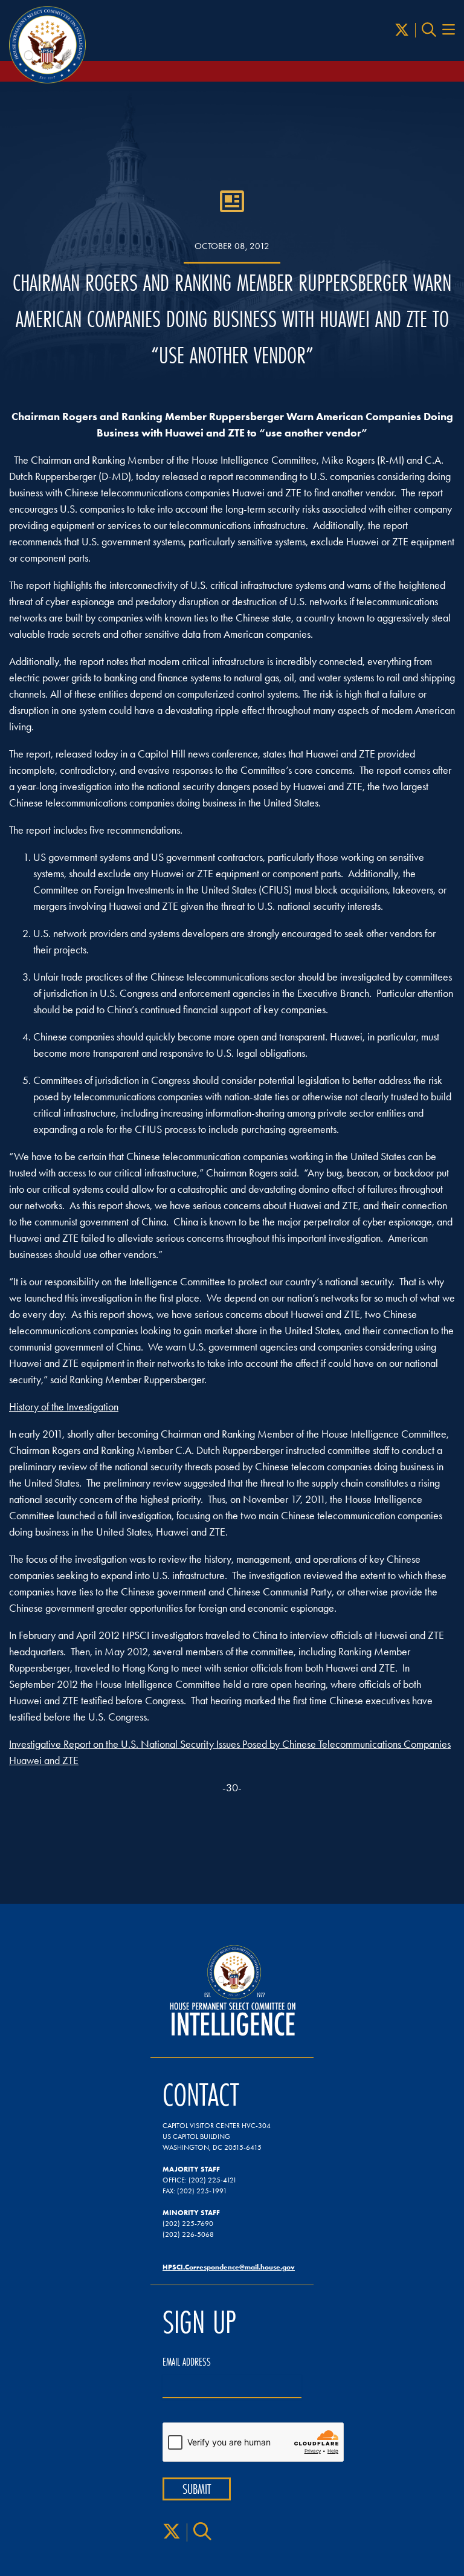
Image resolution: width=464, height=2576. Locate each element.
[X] (402, 30)
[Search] (429, 30)
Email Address (187, 2362)
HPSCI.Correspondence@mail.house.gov (229, 2267)
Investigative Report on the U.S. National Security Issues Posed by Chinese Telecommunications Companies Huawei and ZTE (230, 1752)
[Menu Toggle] (449, 30)
